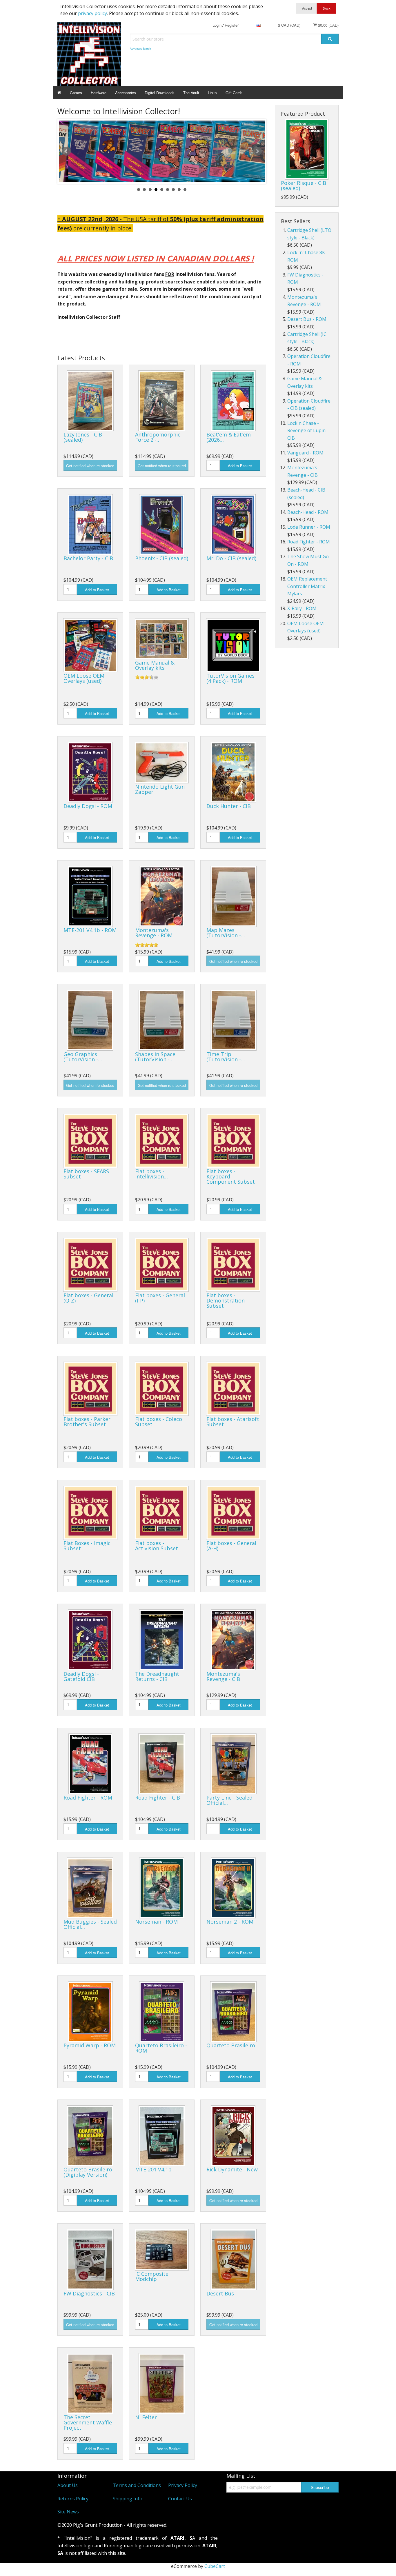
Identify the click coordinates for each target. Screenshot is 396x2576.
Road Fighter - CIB (158, 1798)
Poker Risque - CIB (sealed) (304, 185)
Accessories (126, 93)
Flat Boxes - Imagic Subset (87, 1546)
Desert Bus (220, 2293)
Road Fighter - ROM (88, 1798)
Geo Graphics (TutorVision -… (83, 1057)
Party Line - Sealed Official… (229, 1800)
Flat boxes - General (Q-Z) (88, 1298)
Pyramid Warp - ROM (90, 2045)
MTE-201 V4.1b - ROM (90, 930)
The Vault (191, 93)
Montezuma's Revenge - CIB (223, 1676)
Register (232, 25)
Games (76, 93)
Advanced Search (140, 49)
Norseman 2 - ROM (230, 1922)
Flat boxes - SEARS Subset (86, 1174)
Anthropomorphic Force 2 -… (158, 437)
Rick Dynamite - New (232, 2169)
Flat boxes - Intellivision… (151, 1174)
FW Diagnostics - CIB (89, 2293)
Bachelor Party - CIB (88, 558)
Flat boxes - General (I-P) (160, 1298)
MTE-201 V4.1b (153, 2169)
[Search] (330, 39)
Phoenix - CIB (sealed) (162, 558)
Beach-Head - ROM (308, 512)
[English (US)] (258, 25)
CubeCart (215, 2566)
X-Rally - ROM (302, 608)
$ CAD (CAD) (289, 25)
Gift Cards (234, 93)
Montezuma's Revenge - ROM (154, 933)
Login (217, 25)
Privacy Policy (183, 2485)
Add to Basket (240, 466)
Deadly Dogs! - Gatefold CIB (81, 1676)
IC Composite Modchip (152, 2276)
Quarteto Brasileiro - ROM (161, 2048)
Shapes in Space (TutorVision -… (155, 1057)
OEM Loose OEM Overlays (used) (84, 678)
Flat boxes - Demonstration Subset (226, 1300)
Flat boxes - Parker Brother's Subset (87, 1422)
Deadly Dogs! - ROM (88, 806)
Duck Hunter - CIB (229, 806)
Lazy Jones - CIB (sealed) (83, 437)
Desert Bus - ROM (307, 319)
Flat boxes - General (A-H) (231, 1546)
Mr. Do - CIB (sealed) (231, 558)
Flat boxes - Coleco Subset (159, 1422)
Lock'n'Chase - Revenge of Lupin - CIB (308, 431)
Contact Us (180, 2499)
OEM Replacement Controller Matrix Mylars (307, 586)
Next (257, 151)
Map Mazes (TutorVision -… (226, 933)
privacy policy (92, 13)
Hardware (99, 93)
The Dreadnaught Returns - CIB (157, 1676)
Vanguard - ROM (305, 453)
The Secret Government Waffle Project (88, 2422)
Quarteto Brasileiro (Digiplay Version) (88, 2172)
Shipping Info (128, 2499)
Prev (66, 151)
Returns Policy (73, 2499)
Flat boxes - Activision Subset (157, 1546)
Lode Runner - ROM (309, 527)
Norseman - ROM (156, 1922)
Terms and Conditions (137, 2485)
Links (212, 93)
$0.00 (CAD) (328, 25)
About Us (68, 2485)
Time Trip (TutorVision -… (226, 1057)
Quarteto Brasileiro (231, 2045)
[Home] (59, 93)
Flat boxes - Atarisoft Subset (233, 1422)
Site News (68, 2512)
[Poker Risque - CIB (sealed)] (307, 149)
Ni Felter (146, 2417)
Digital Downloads (160, 93)
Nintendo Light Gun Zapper (160, 789)
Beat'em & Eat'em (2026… (229, 437)
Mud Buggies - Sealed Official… (90, 1924)
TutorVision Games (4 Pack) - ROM (230, 678)
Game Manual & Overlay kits (155, 665)
